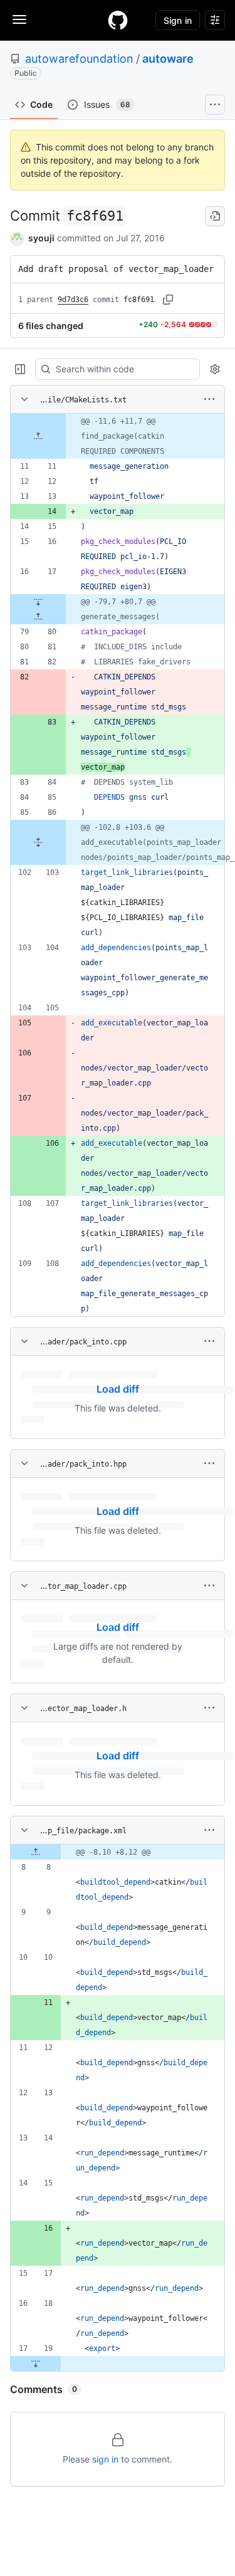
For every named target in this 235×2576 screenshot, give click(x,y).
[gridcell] (118, 436)
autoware (168, 59)
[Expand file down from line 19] (36, 2364)
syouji (41, 238)
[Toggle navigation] (19, 19)
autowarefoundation (79, 59)
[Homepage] (118, 20)
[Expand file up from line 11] (38, 436)
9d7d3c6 (73, 300)
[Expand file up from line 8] (36, 1852)
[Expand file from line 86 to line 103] (38, 842)
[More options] (209, 399)
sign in (105, 2459)
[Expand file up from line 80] (38, 617)
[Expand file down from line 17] (38, 602)
